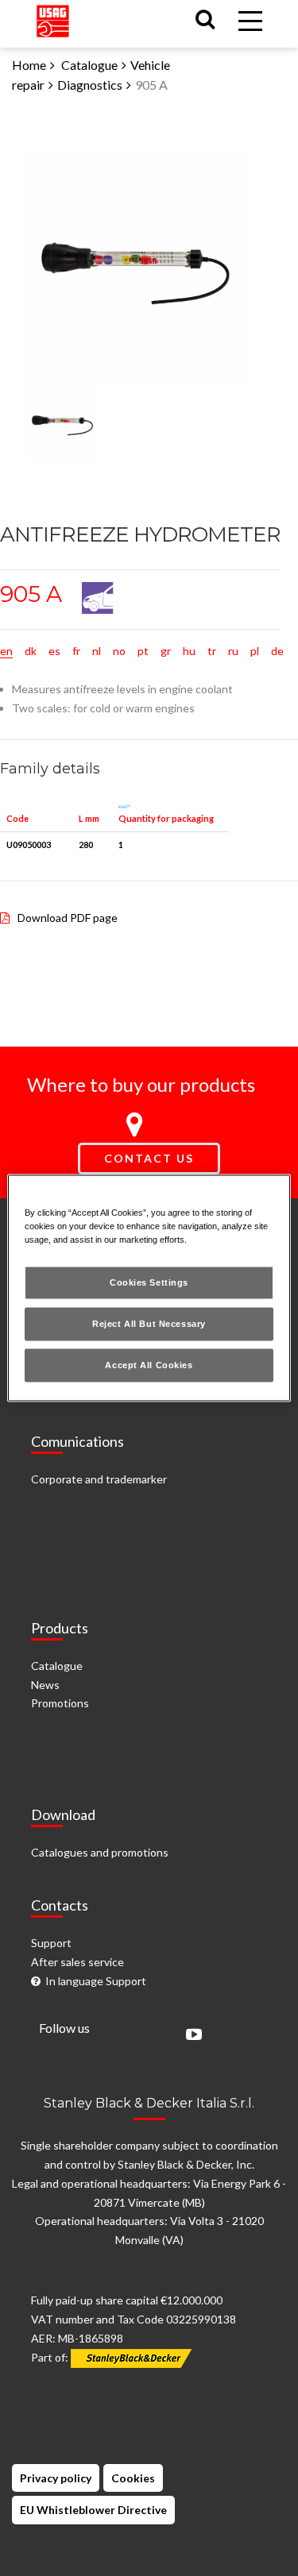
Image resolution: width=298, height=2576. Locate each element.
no (119, 651)
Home (29, 65)
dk (31, 651)
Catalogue (89, 65)
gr (166, 651)
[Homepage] (53, 17)
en (6, 651)
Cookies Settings (149, 1282)
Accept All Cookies (149, 1365)
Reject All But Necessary (149, 1324)
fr (76, 651)
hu (189, 651)
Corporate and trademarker (99, 1479)
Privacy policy (56, 2478)
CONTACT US (149, 1158)
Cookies (133, 2478)
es (54, 651)
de (277, 651)
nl (97, 651)
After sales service (77, 1962)
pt (143, 651)
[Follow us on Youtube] (190, 2036)
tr (212, 651)
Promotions (60, 1703)
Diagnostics (90, 85)
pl (255, 651)
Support (51, 1943)
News (45, 1685)
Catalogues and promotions (100, 1852)
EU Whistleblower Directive (93, 2510)
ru (233, 651)
